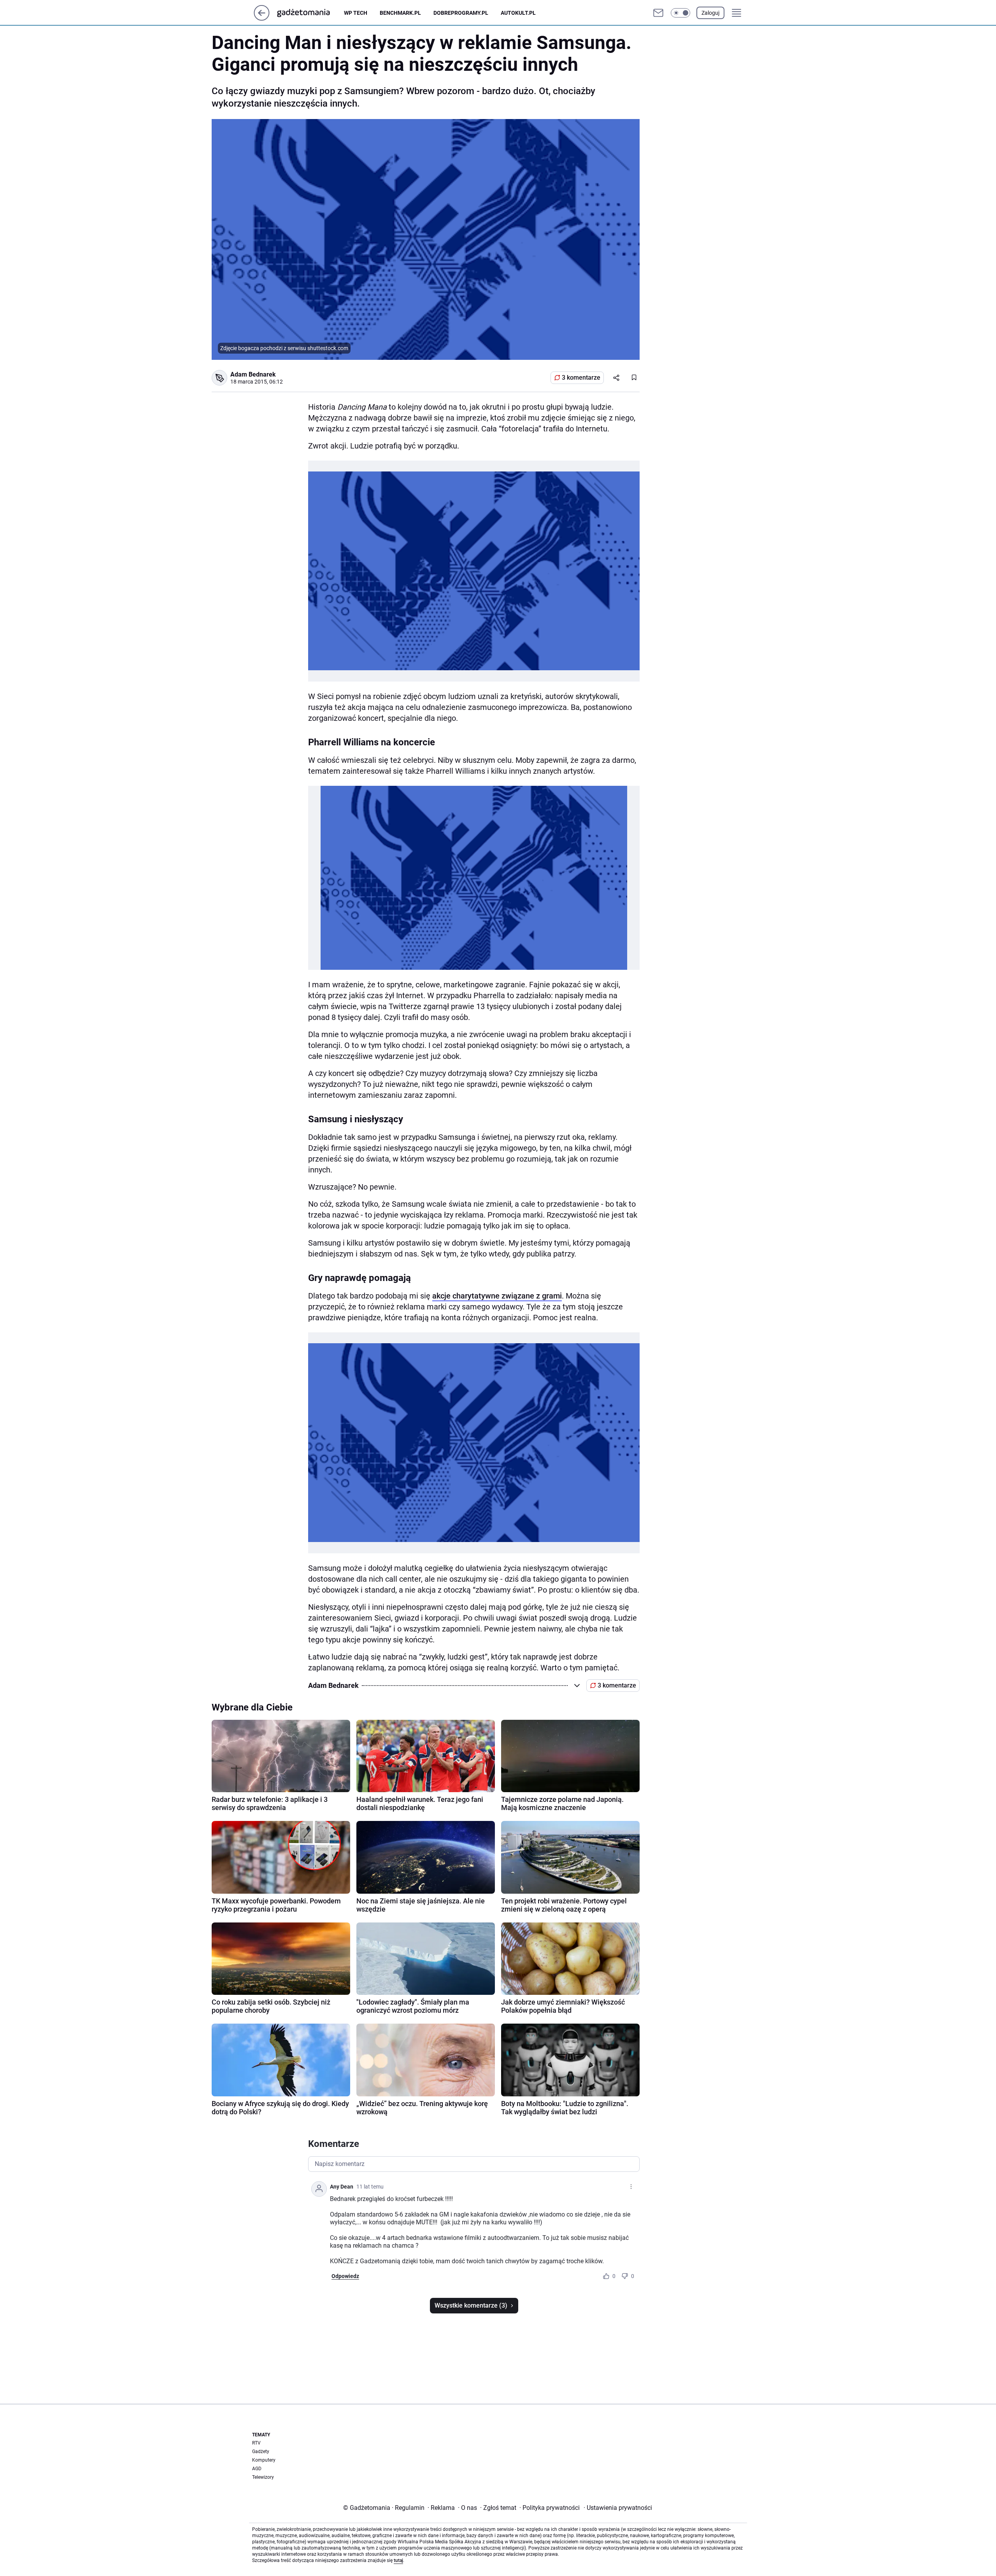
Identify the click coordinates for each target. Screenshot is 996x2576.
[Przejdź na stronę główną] (262, 18)
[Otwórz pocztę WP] (658, 13)
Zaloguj (710, 13)
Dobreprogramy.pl (461, 13)
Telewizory (263, 2477)
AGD (257, 2469)
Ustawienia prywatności (618, 2508)
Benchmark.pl (400, 13)
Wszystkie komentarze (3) (471, 2305)
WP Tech (356, 13)
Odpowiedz (345, 2276)
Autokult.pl (518, 13)
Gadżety (261, 2452)
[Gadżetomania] (310, 13)
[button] (680, 13)
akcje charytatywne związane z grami (497, 1296)
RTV (256, 2443)
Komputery (264, 2460)
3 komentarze (581, 378)
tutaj (398, 2560)
